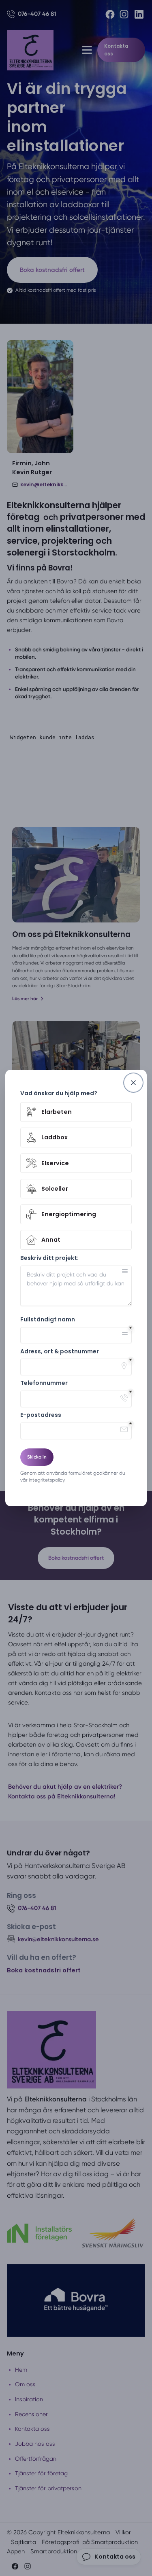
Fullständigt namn (48, 1320)
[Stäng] (133, 1083)
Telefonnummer (44, 1383)
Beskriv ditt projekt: (49, 1258)
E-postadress (41, 1415)
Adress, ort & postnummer (60, 1352)
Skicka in (37, 1457)
